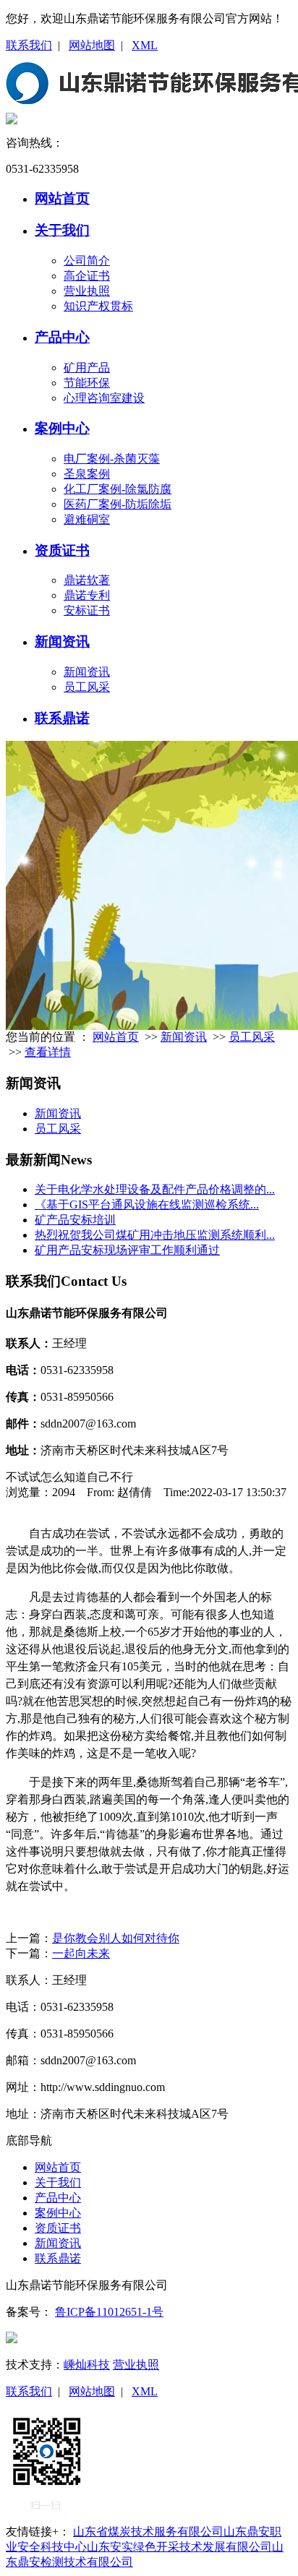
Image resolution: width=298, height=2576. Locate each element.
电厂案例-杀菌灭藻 (112, 459)
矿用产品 (87, 368)
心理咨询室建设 (104, 398)
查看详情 (48, 1052)
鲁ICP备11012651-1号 (109, 2312)
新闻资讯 (62, 641)
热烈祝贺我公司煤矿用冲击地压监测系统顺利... (155, 1235)
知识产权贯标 (98, 306)
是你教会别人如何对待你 (116, 1938)
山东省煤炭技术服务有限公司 (148, 2532)
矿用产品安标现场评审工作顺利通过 (127, 1250)
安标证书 (87, 610)
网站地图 (92, 45)
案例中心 (62, 428)
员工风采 (87, 687)
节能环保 (87, 383)
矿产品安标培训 (75, 1220)
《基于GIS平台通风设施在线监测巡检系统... (147, 1205)
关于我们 (62, 230)
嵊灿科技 (87, 2365)
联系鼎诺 (62, 718)
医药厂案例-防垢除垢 (118, 504)
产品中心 (62, 337)
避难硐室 (87, 519)
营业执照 (87, 291)
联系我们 (29, 45)
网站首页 (62, 198)
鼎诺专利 (87, 595)
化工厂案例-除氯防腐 (118, 489)
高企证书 (87, 276)
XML (145, 45)
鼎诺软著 (87, 580)
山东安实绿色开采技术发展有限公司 (179, 2547)
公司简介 (87, 261)
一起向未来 (81, 1953)
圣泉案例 (87, 474)
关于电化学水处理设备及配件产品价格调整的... (155, 1189)
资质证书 (62, 550)
